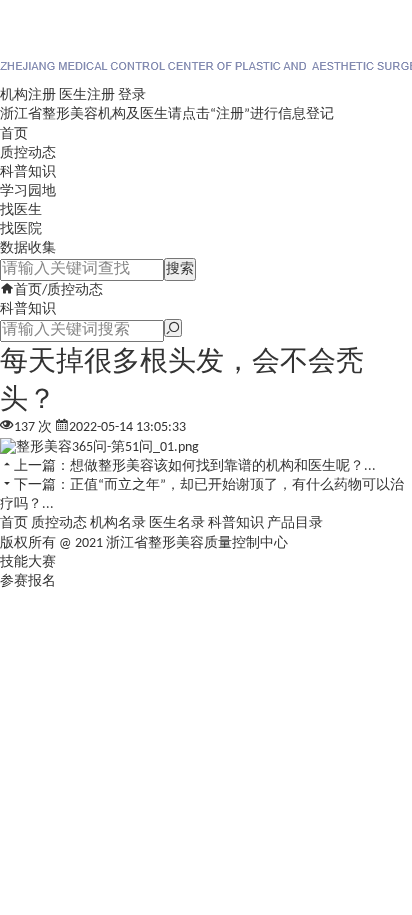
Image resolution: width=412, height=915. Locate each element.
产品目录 (295, 523)
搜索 (180, 269)
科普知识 (28, 172)
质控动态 (28, 153)
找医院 (21, 229)
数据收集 (28, 248)
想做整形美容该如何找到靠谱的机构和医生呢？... (223, 466)
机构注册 (28, 95)
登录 (132, 95)
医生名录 (177, 523)
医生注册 (87, 95)
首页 (14, 134)
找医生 (21, 210)
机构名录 (118, 523)
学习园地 (28, 191)
